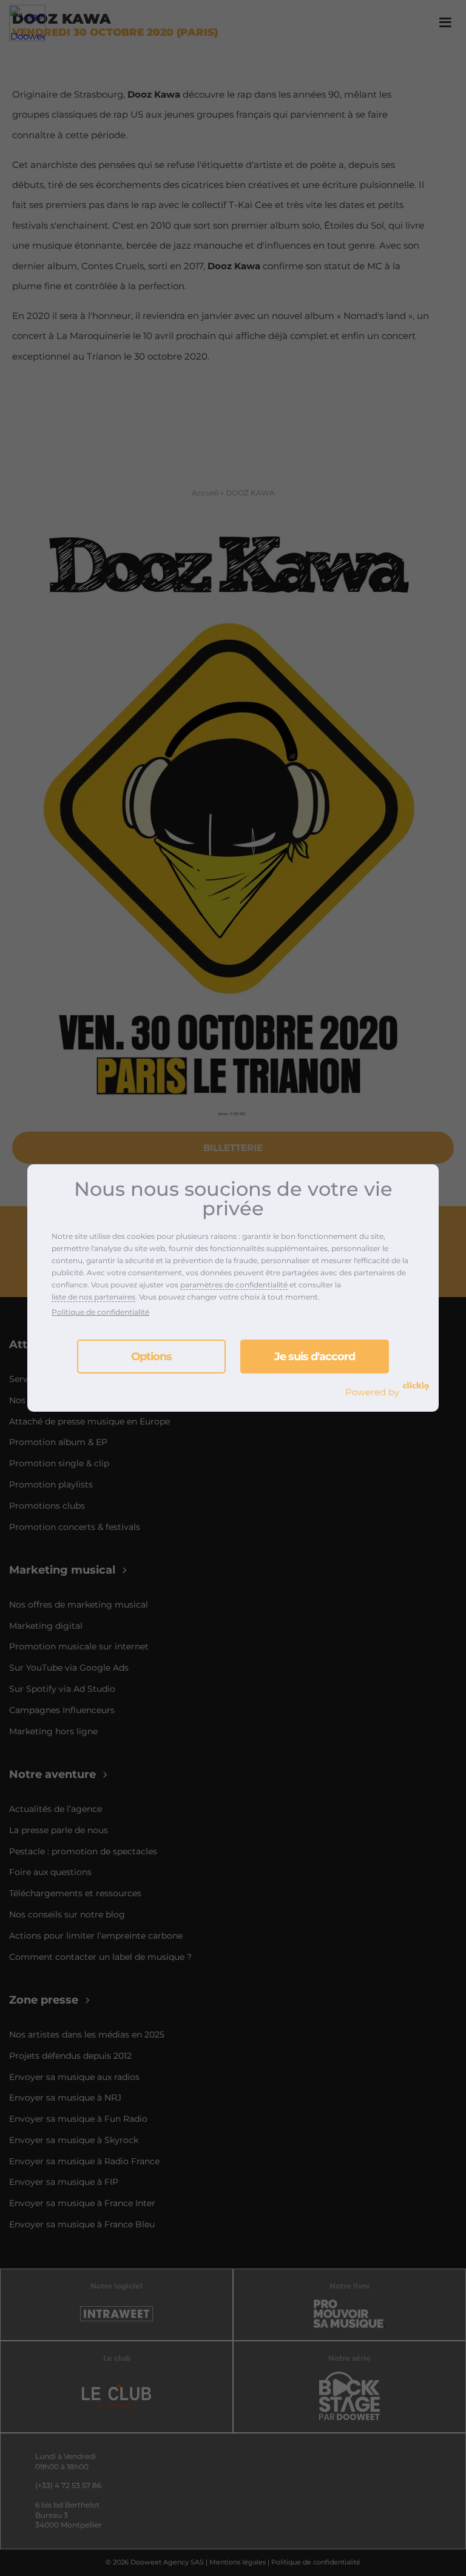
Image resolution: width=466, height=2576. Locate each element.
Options (151, 1357)
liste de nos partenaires (93, 1297)
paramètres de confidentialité (234, 1285)
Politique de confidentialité (100, 1312)
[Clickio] (416, 1386)
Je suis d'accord (315, 1357)
